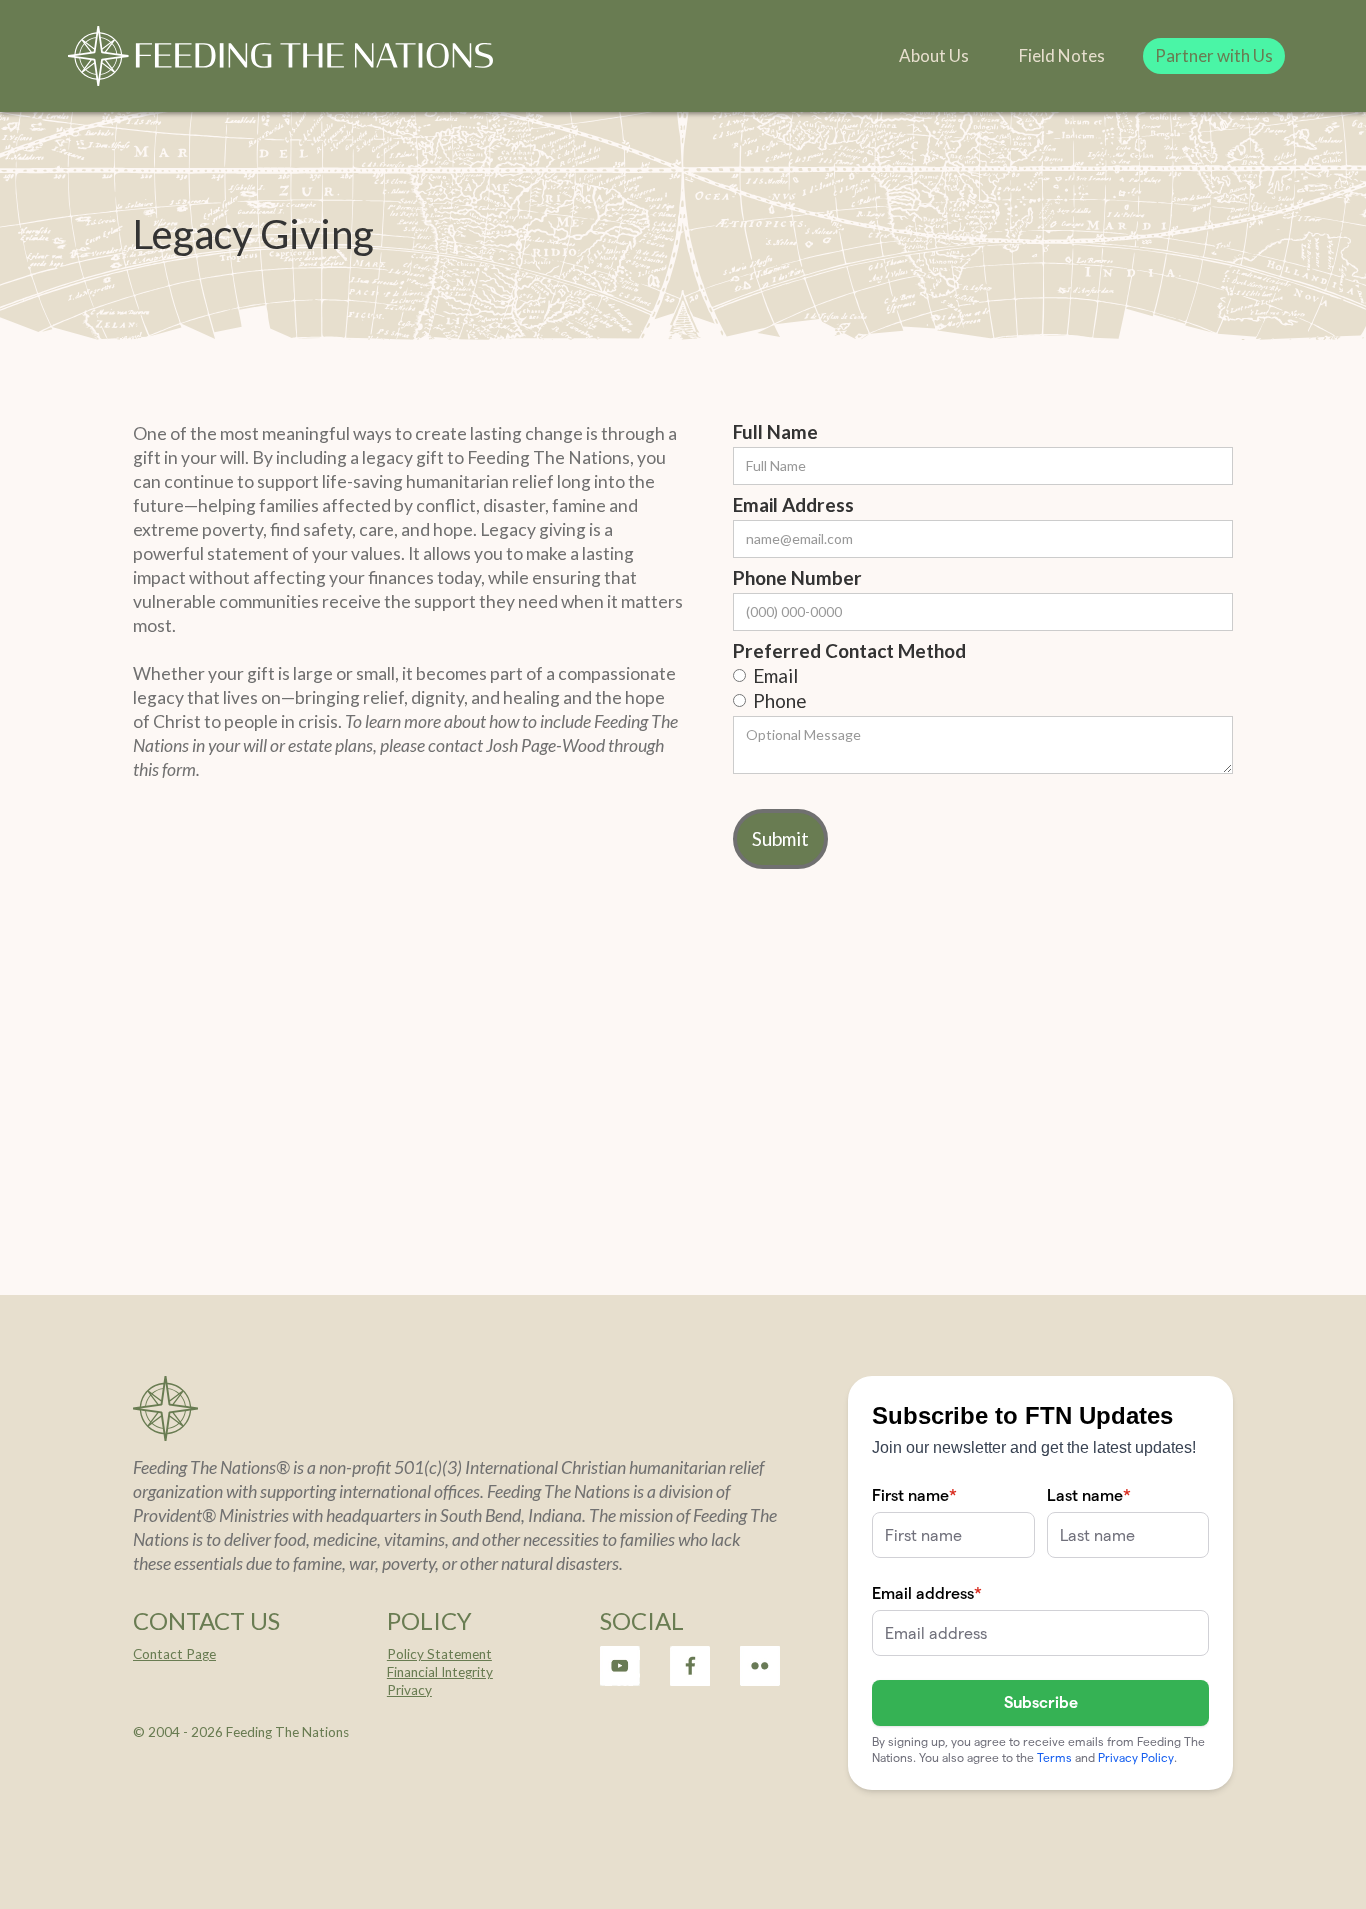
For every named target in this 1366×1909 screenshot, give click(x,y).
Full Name (775, 432)
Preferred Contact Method (849, 651)
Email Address (793, 505)
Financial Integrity (440, 1672)
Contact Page (174, 1654)
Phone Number (797, 578)
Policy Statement (439, 1654)
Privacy (409, 1690)
